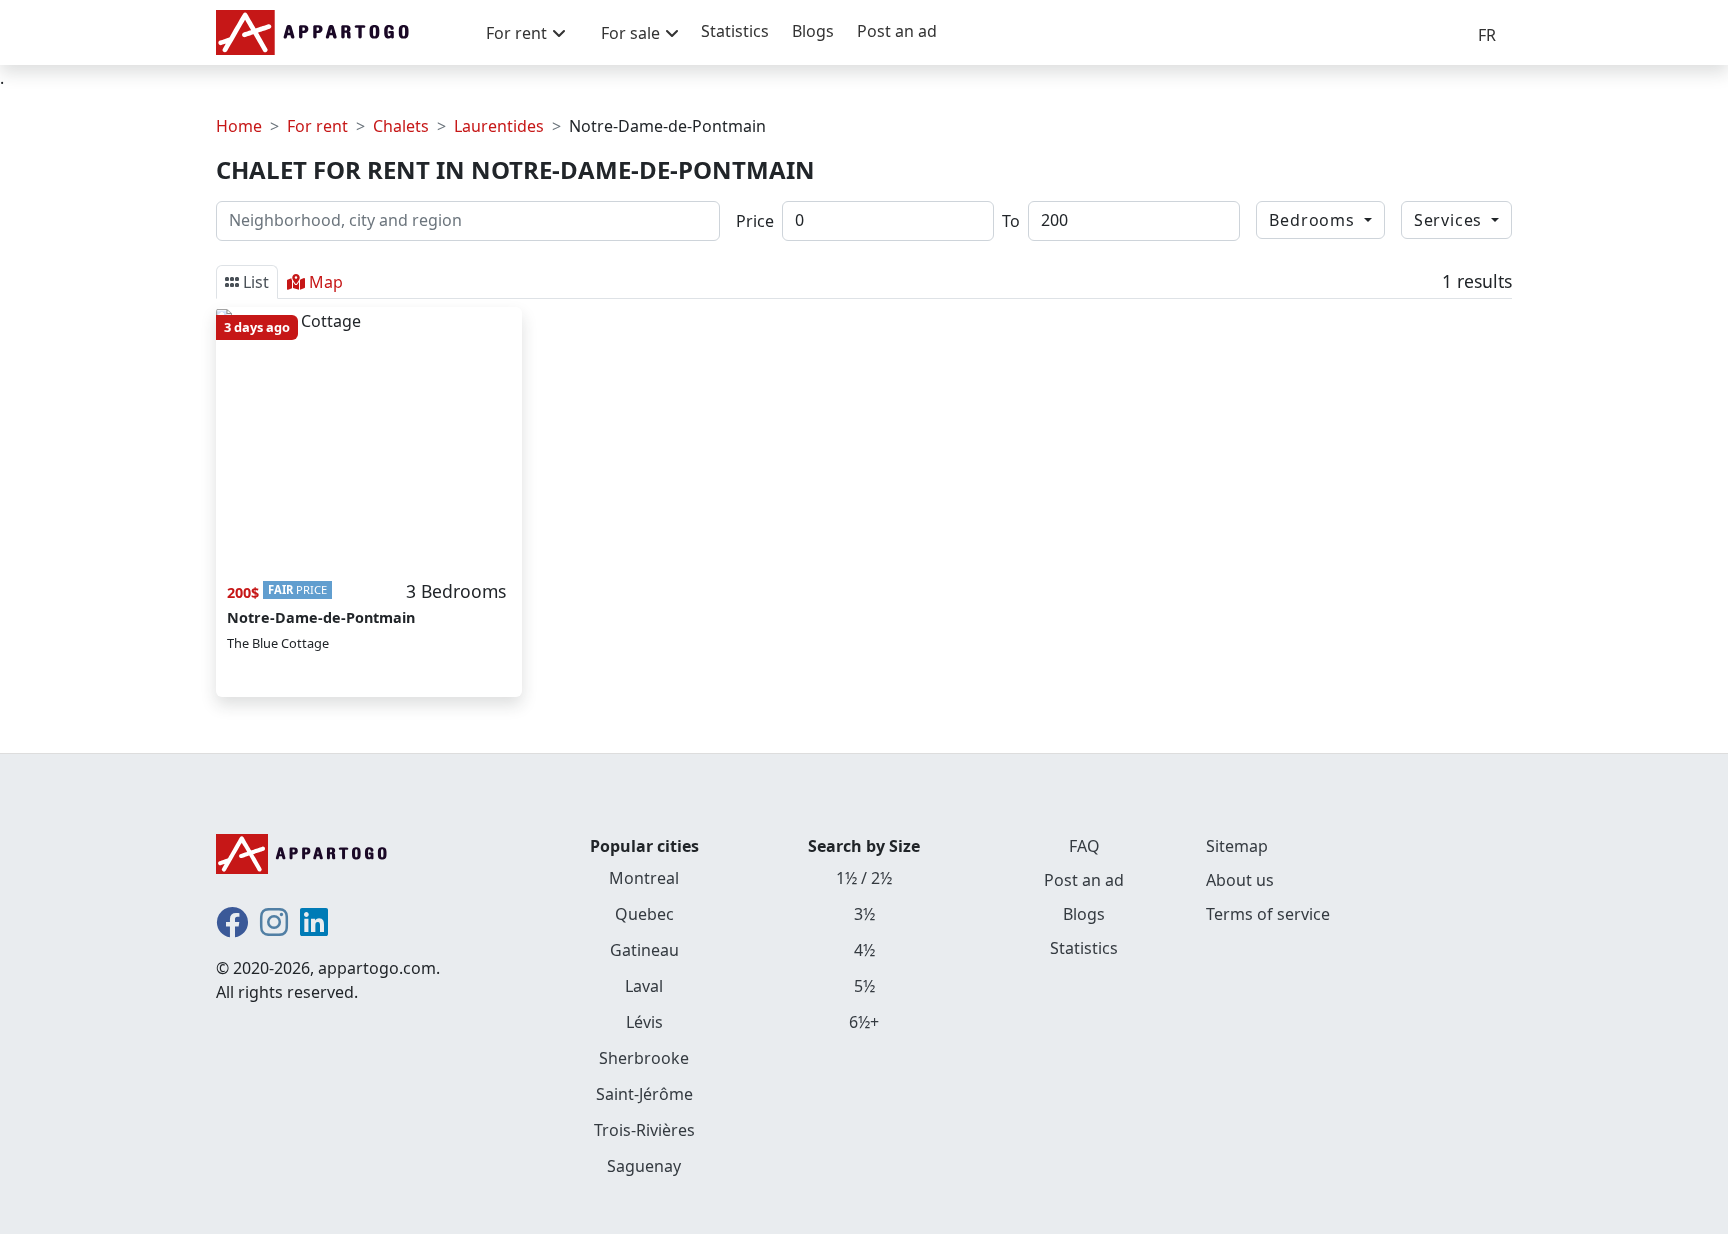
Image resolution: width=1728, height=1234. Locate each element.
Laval (644, 986)
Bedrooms (1314, 220)
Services (1450, 220)
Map (326, 282)
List (256, 282)
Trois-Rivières (644, 1130)
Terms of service (1268, 914)
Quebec (644, 914)
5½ (864, 986)
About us (1240, 880)
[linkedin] (314, 928)
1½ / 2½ (864, 878)
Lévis (644, 1022)
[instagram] (274, 928)
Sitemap (1237, 846)
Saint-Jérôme (644, 1094)
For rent (516, 33)
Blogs (813, 31)
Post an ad (897, 31)
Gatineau (644, 950)
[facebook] (232, 928)
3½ (864, 914)
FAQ (1084, 846)
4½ (864, 950)
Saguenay (644, 1166)
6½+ (864, 1022)
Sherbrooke (644, 1058)
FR (1487, 35)
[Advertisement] (699, 465)
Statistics (735, 31)
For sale (630, 33)
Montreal (644, 878)
